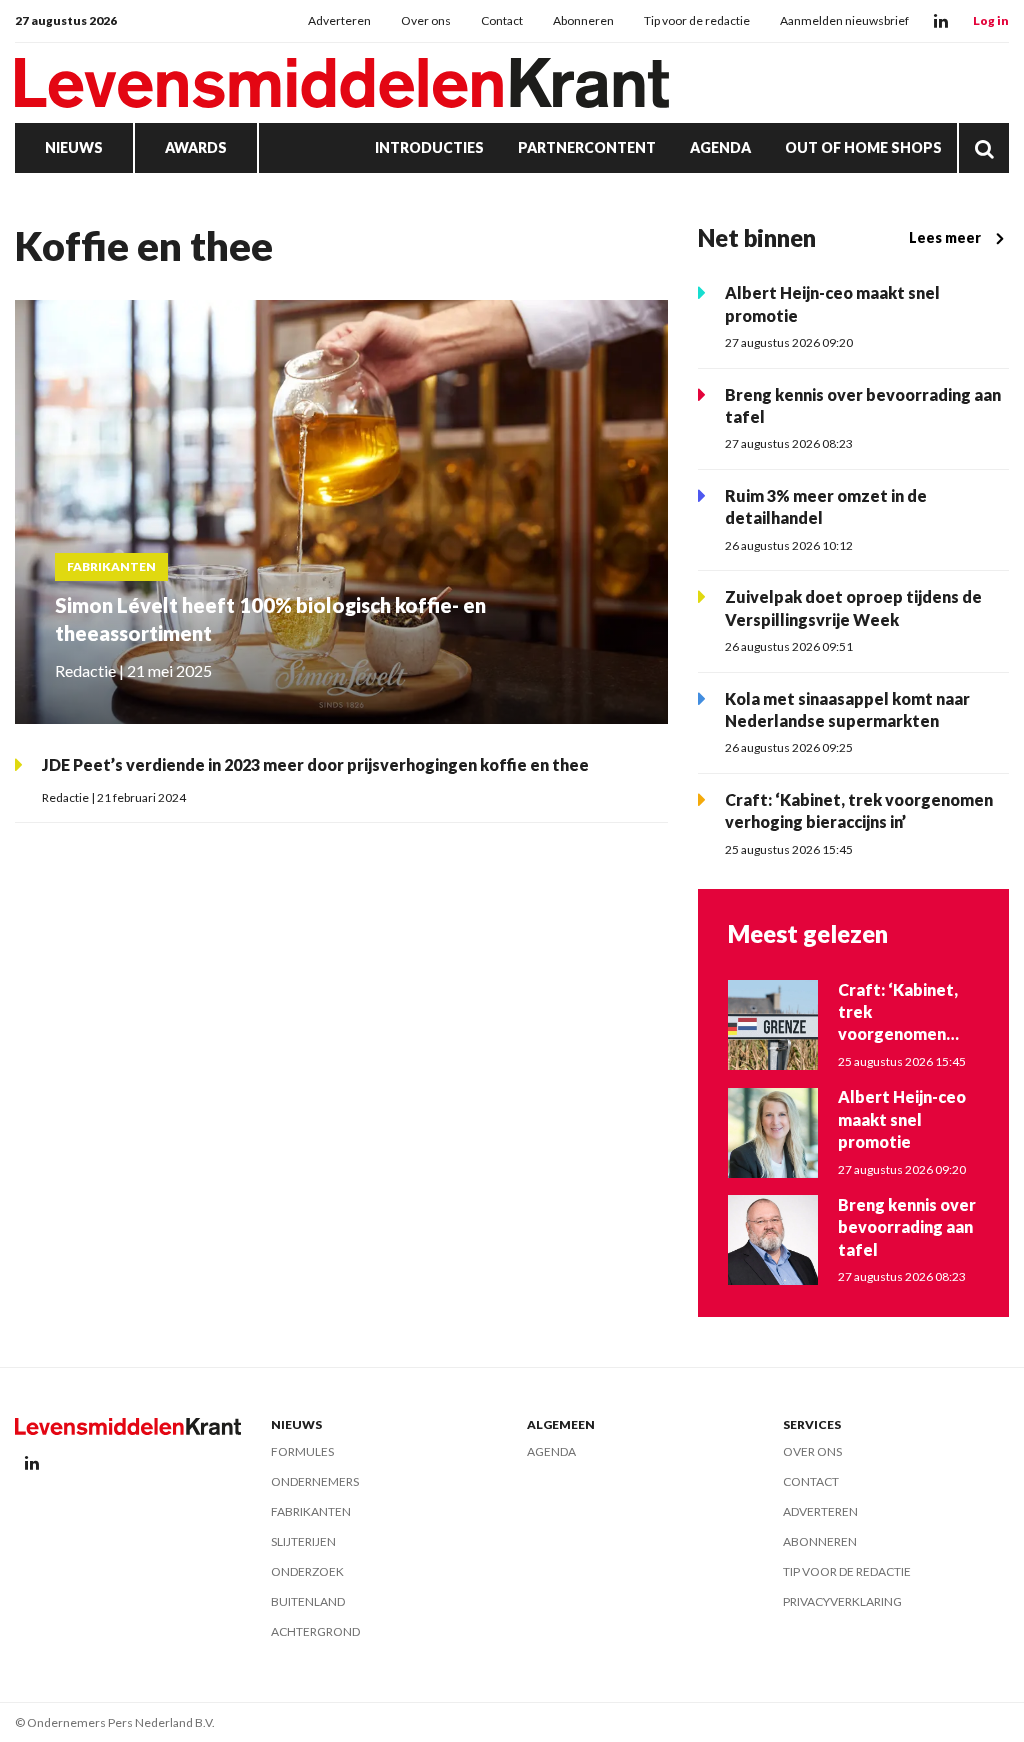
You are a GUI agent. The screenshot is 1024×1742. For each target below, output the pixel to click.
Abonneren (583, 20)
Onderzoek (307, 1571)
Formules (302, 1451)
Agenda (720, 147)
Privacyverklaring (842, 1601)
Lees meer (945, 237)
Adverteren (339, 20)
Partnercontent (587, 147)
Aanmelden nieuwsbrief (844, 20)
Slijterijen (303, 1541)
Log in (991, 20)
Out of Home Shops (863, 147)
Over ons (426, 20)
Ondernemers (315, 1481)
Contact (502, 20)
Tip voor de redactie (697, 20)
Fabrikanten (311, 1511)
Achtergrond (315, 1631)
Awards (196, 147)
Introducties (429, 147)
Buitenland (308, 1601)
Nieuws (74, 147)
